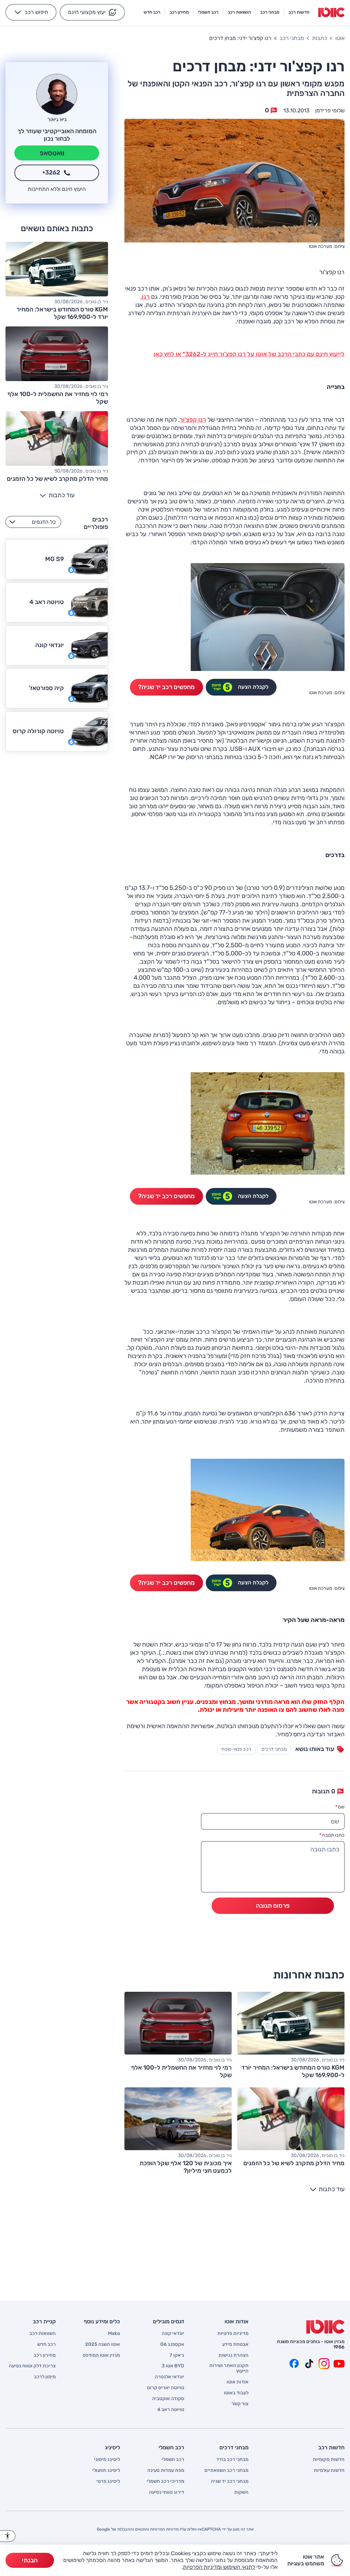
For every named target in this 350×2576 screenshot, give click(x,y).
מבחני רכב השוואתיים (226, 2470)
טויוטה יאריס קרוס (166, 2388)
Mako (114, 2334)
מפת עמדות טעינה (166, 2470)
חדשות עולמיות (329, 2470)
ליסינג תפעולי (106, 2470)
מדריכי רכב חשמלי (165, 2481)
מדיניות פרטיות (233, 2334)
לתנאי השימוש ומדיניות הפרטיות (219, 2567)
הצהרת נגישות (233, 2355)
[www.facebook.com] (294, 2364)
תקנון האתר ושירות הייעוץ (229, 2368)
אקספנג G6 (172, 2344)
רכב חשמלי (173, 2460)
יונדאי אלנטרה (170, 2377)
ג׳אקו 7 (177, 2355)
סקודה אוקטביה (168, 2399)
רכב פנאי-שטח (236, 1749)
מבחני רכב (292, 38)
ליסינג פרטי (108, 2481)
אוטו (340, 38)
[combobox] (33, 522)
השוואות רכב (43, 2334)
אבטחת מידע (235, 2344)
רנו (146, 297)
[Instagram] (324, 2364)
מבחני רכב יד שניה (230, 2481)
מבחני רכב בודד (232, 2460)
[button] (92, 12)
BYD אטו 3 (173, 2366)
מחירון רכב (45, 2355)
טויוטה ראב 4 (171, 2410)
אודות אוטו (238, 2382)
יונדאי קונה (173, 2334)
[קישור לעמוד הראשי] (331, 12)
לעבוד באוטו (236, 2393)
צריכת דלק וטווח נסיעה (32, 2366)
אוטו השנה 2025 (103, 2344)
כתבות (320, 38)
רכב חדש (46, 2344)
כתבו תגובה (332, 1835)
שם (340, 1807)
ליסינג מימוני (107, 2460)
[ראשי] (325, 2327)
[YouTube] (339, 2364)
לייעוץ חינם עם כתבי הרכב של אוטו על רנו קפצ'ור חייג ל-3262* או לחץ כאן (249, 354)
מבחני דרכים (274, 1749)
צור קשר (240, 2404)
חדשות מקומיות (329, 2460)
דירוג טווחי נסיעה (167, 2492)
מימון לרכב (45, 2377)
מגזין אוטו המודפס (101, 2355)
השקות (241, 2492)
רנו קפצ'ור (193, 420)
